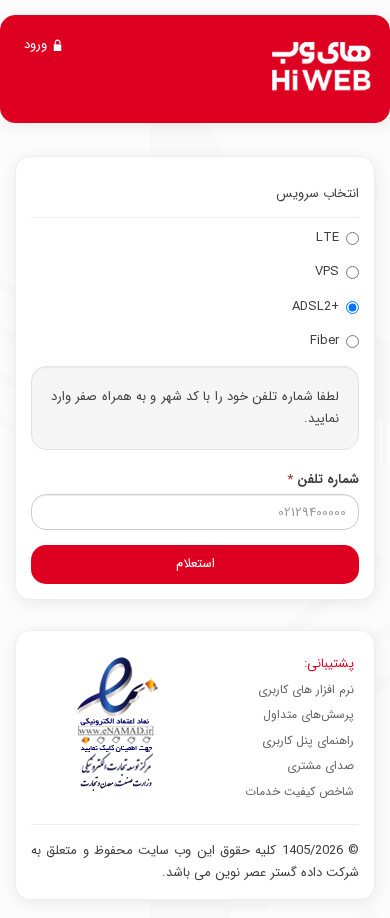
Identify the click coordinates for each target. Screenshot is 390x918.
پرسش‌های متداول (308, 714)
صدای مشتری (320, 765)
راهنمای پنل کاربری (308, 740)
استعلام (195, 563)
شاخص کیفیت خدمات (299, 791)
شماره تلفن (323, 480)
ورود (37, 44)
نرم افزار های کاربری (306, 689)
